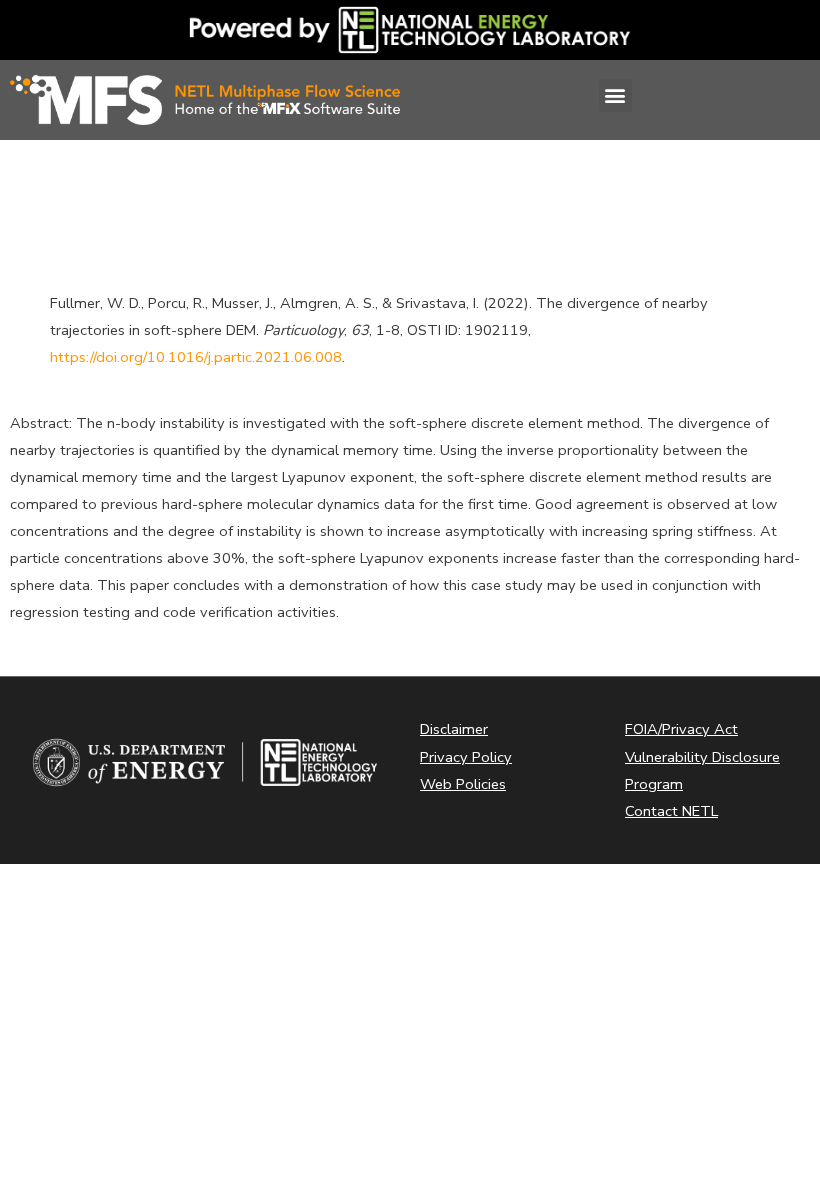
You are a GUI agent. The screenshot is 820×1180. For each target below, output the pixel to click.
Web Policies (463, 784)
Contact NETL (671, 811)
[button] (615, 95)
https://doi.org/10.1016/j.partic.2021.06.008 (196, 357)
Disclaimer (454, 729)
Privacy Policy (466, 757)
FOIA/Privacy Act (681, 729)
